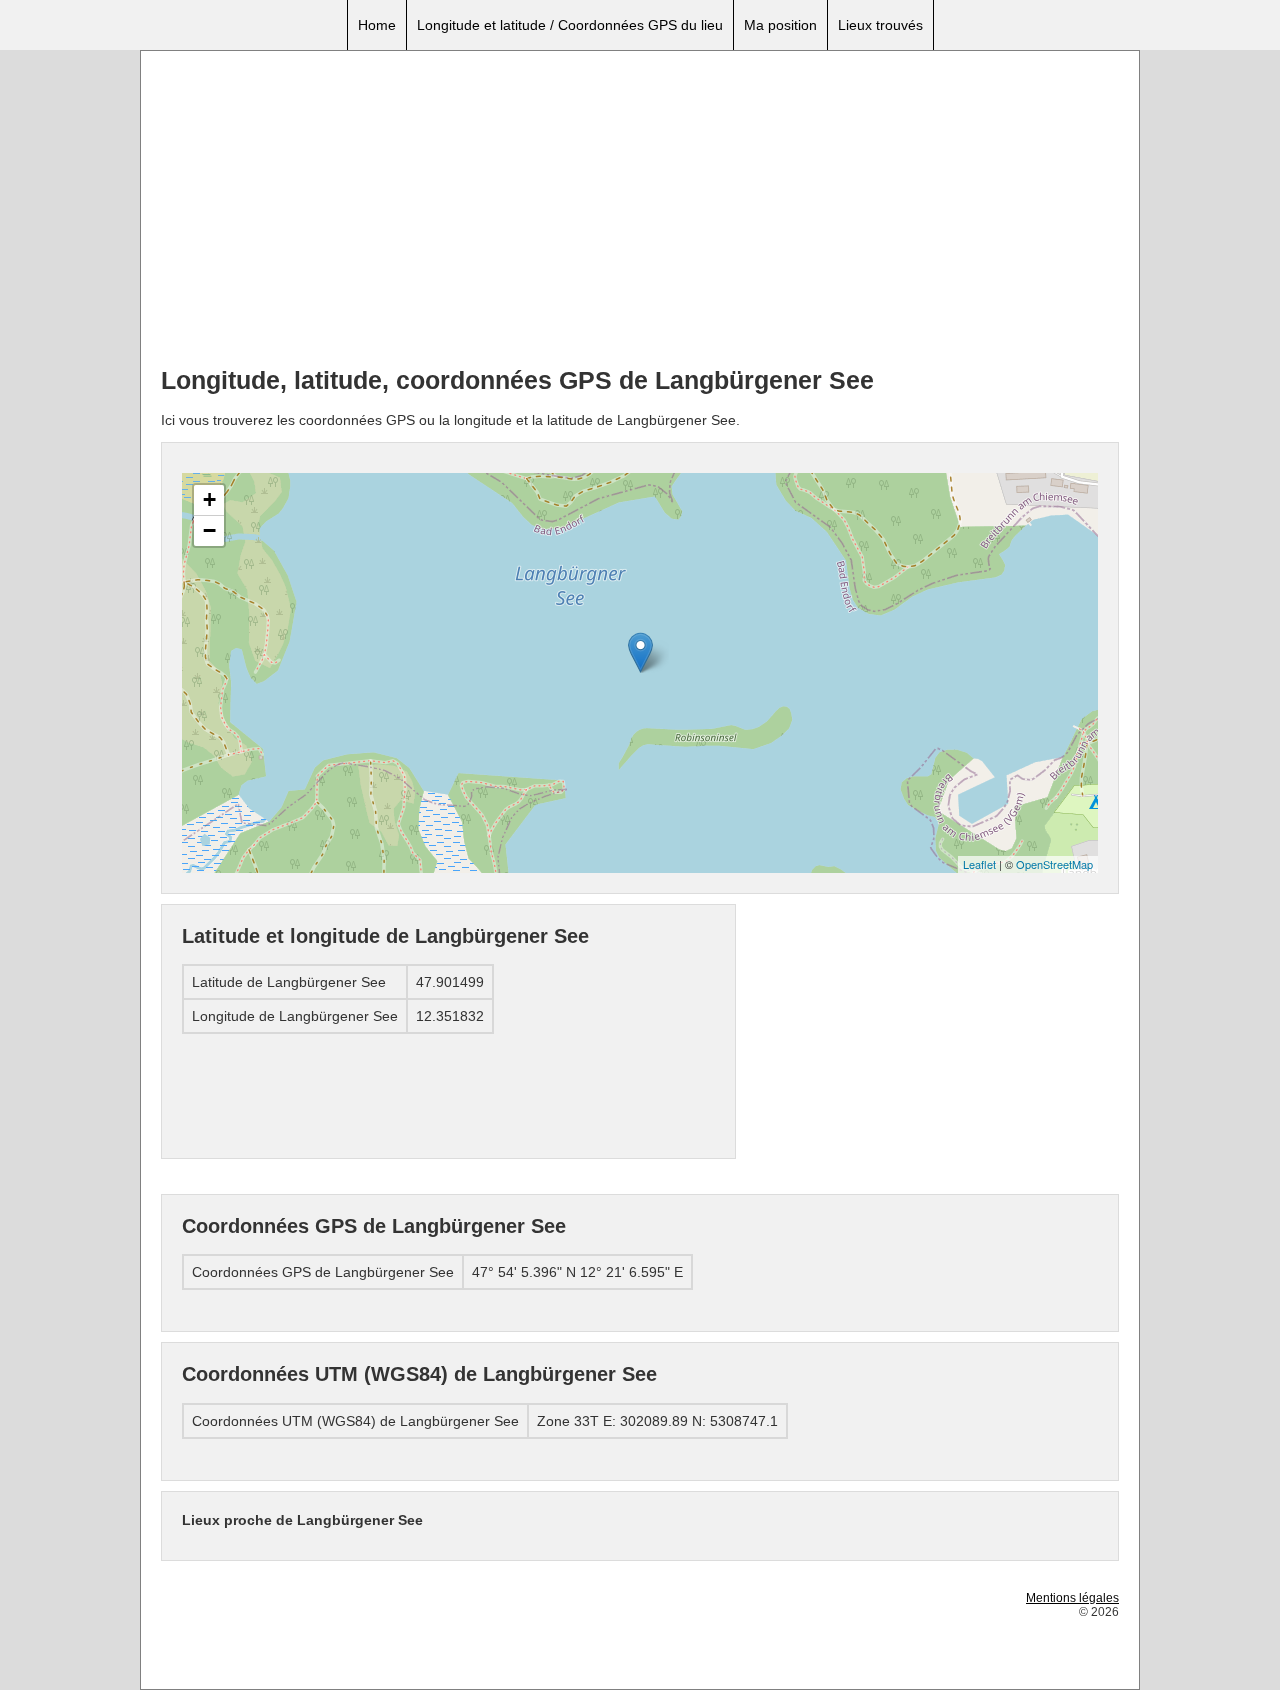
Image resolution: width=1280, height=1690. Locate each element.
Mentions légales (1072, 1598)
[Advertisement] (640, 211)
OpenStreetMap (1054, 864)
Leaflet (979, 864)
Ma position (780, 25)
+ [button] (209, 499)
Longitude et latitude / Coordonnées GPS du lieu (570, 25)
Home (377, 25)
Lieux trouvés (880, 25)
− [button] (209, 530)
